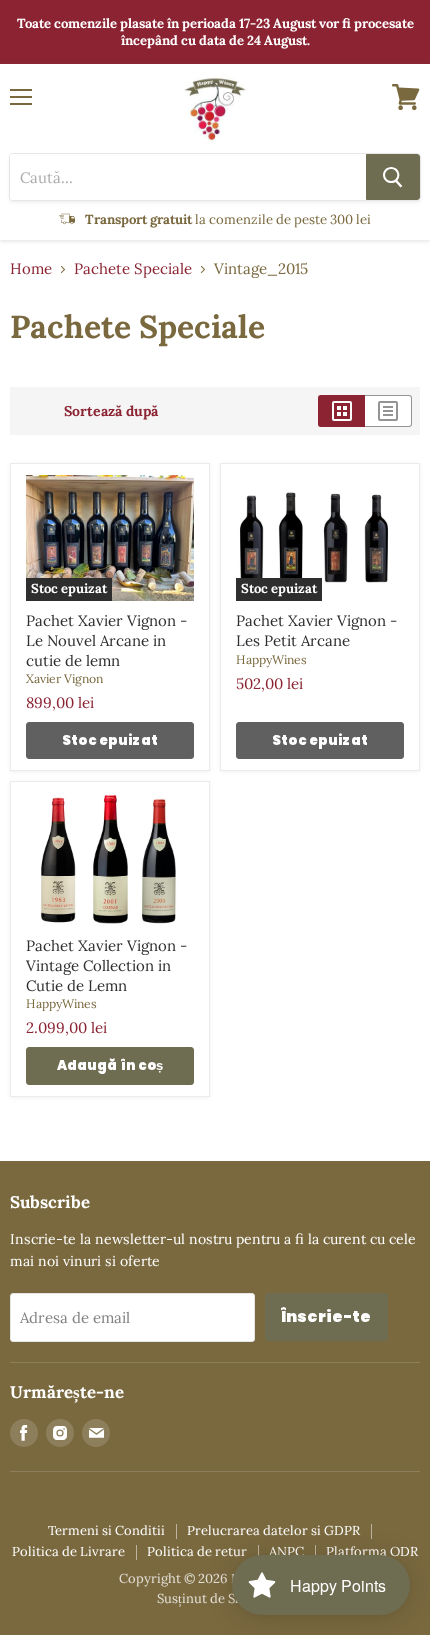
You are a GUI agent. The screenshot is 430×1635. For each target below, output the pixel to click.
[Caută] (393, 177)
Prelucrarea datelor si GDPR (273, 1530)
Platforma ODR (372, 1551)
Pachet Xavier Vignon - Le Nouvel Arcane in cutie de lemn (106, 640)
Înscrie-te (326, 1316)
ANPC (286, 1551)
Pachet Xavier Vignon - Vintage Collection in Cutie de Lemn (106, 965)
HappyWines (271, 659)
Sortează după (111, 411)
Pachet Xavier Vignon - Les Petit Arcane (316, 630)
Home (31, 268)
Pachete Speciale (133, 268)
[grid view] (341, 411)
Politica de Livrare (68, 1551)
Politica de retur (197, 1551)
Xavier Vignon (64, 678)
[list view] (388, 411)
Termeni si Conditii (106, 1530)
